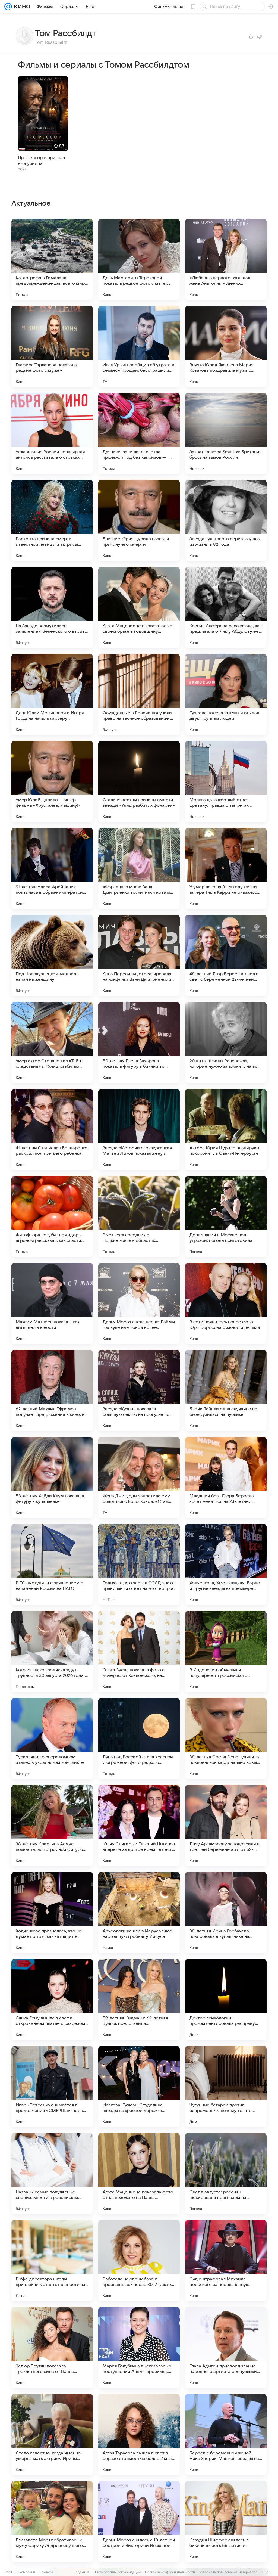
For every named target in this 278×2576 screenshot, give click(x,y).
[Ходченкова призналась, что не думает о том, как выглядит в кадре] (52, 1913)
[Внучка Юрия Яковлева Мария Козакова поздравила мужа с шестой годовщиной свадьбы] (226, 346)
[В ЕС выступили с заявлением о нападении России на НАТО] (52, 1565)
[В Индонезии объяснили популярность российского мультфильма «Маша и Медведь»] (226, 1652)
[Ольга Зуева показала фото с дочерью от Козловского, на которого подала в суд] (139, 1652)
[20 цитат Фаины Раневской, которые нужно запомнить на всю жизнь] (226, 1042)
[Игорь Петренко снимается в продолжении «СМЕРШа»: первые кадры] (52, 2087)
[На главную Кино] (21, 7)
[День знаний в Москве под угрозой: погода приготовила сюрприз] (226, 1216)
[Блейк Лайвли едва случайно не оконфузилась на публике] (226, 1391)
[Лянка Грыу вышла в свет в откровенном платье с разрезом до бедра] (52, 2000)
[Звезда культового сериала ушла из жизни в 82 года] (226, 520)
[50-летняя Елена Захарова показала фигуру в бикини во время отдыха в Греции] (139, 1042)
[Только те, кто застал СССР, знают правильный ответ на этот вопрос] (139, 1565)
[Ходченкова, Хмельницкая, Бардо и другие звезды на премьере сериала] (226, 1565)
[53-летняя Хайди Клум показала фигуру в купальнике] (52, 1478)
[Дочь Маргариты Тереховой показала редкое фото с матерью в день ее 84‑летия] (139, 259)
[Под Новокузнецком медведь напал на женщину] (52, 955)
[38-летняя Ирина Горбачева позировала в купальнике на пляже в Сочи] (226, 1913)
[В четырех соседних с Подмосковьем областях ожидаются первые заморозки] (139, 1216)
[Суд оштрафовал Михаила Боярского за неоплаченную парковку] (226, 2261)
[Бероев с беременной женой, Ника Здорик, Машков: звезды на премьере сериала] (226, 2435)
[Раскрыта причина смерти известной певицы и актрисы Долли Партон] (52, 520)
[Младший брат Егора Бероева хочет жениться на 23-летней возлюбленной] (226, 1478)
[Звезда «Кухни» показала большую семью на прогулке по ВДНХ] (139, 1391)
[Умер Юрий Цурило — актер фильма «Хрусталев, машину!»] (52, 781)
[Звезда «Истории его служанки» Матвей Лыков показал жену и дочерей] (139, 1129)
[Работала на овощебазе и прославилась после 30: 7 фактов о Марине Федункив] (139, 2261)
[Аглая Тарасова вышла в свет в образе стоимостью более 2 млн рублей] (139, 2435)
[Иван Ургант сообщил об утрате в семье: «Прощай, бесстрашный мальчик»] (139, 346)
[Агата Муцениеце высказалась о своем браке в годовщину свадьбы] (139, 607)
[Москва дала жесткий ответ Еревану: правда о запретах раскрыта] (226, 781)
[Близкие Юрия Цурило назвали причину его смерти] (139, 520)
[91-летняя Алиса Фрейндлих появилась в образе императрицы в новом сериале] (52, 868)
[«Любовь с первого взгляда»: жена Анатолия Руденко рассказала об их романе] (226, 259)
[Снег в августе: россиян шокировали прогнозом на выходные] (226, 2174)
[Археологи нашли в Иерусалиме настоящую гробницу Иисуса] (139, 1913)
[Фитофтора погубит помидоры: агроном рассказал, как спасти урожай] (52, 1216)
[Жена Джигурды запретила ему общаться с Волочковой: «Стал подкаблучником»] (139, 1478)
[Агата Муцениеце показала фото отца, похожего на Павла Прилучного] (139, 2174)
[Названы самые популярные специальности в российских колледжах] (52, 2174)
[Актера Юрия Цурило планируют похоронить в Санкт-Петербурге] (226, 1129)
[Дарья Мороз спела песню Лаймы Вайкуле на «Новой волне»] (139, 1303)
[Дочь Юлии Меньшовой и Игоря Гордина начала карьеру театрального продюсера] (52, 694)
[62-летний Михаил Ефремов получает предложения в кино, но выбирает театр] (52, 1391)
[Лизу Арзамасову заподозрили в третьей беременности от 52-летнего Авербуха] (226, 1826)
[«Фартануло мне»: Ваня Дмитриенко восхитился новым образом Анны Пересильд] (139, 868)
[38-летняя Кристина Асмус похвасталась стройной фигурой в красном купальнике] (52, 1826)
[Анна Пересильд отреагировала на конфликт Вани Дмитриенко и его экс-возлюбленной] (139, 955)
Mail (9, 2572)
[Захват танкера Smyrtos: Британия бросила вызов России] (226, 433)
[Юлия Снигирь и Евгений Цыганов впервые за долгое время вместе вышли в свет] (139, 1826)
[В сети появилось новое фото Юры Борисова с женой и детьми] (226, 1303)
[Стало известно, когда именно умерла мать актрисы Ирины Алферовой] (52, 2435)
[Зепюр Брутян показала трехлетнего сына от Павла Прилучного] (52, 2348)
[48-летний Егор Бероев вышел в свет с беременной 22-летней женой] (226, 955)
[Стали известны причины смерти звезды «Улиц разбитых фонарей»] (139, 781)
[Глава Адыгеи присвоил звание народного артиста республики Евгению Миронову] (226, 2348)
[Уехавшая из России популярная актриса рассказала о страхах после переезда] (52, 433)
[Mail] (8, 7)
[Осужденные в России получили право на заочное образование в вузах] (139, 694)
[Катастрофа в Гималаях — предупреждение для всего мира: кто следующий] (52, 259)
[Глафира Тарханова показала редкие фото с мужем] (52, 346)
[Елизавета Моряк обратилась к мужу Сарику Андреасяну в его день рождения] (52, 2522)
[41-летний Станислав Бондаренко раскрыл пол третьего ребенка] (52, 1129)
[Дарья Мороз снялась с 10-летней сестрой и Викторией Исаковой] (139, 2522)
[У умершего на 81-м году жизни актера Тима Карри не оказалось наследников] (226, 868)
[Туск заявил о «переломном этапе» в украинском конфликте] (52, 1739)
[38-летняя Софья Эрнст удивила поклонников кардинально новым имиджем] (226, 1739)
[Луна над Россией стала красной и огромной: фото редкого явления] (139, 1739)
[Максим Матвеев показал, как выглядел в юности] (52, 1303)
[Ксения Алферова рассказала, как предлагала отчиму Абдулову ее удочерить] (226, 607)
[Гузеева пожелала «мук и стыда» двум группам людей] (226, 694)
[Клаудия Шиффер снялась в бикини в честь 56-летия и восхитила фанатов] (226, 2522)
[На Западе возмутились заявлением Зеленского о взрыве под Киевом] (52, 607)
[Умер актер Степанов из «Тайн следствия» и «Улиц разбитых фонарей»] (52, 1042)
